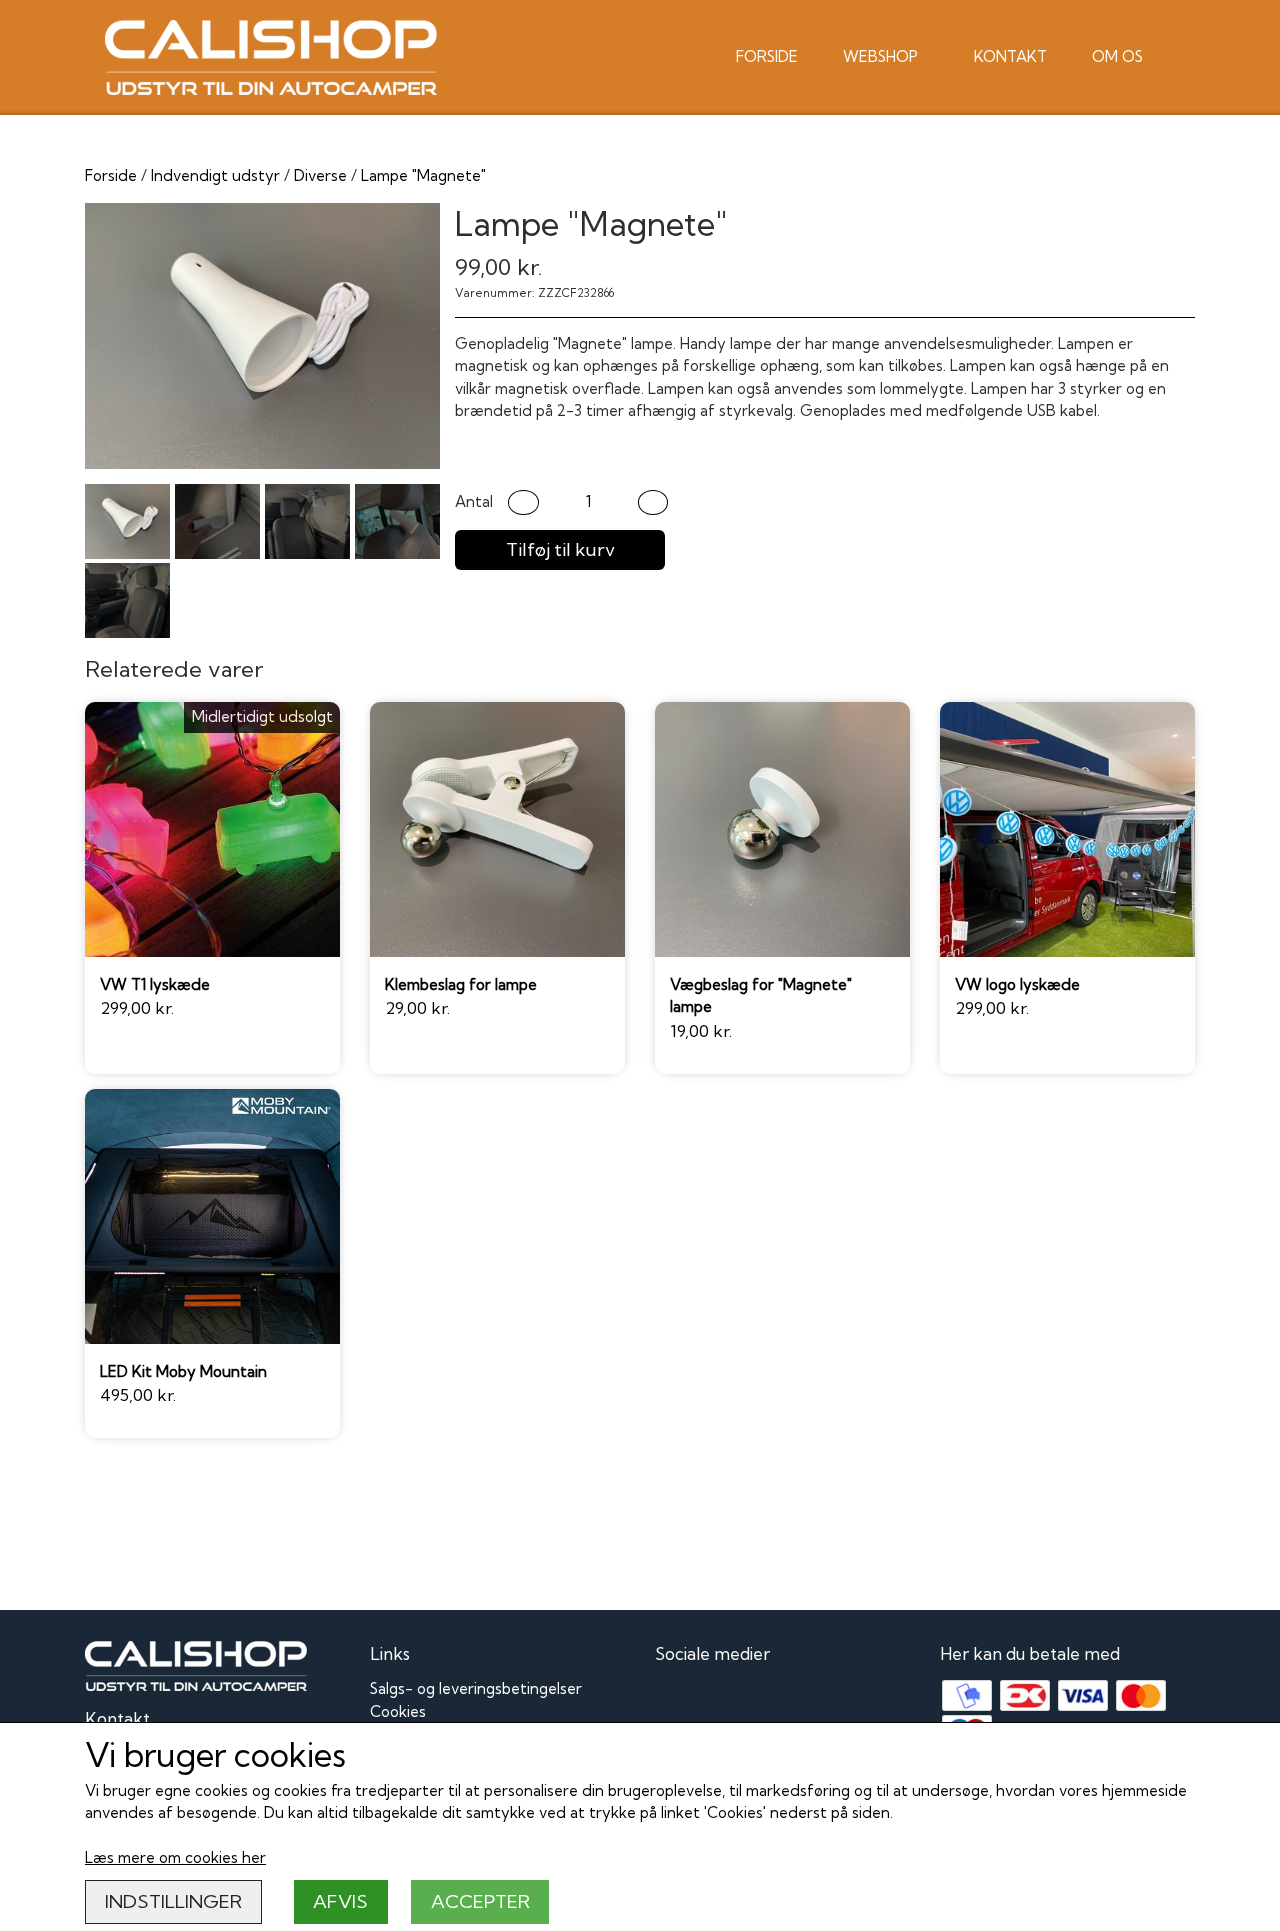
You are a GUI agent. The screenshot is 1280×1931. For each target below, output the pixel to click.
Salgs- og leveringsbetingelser (476, 1688)
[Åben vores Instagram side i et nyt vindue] (717, 1700)
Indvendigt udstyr (215, 175)
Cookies (398, 1711)
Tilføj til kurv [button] (560, 549)
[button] (523, 502)
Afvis (340, 1901)
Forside (767, 56)
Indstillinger (173, 1901)
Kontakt (1010, 56)
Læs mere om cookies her (175, 1857)
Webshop (880, 56)
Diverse (320, 175)
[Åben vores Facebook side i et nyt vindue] (673, 1700)
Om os (1117, 56)
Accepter (480, 1901)
